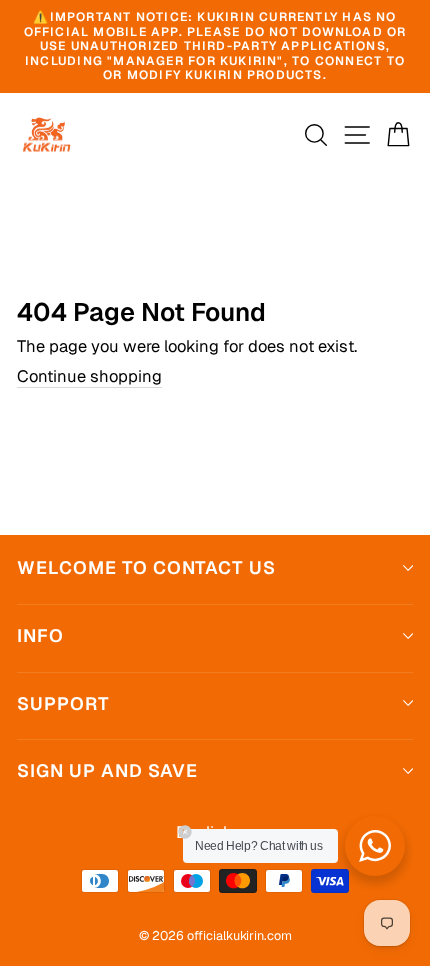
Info (40, 635)
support (63, 703)
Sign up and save (107, 770)
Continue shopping (89, 377)
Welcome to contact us (146, 567)
